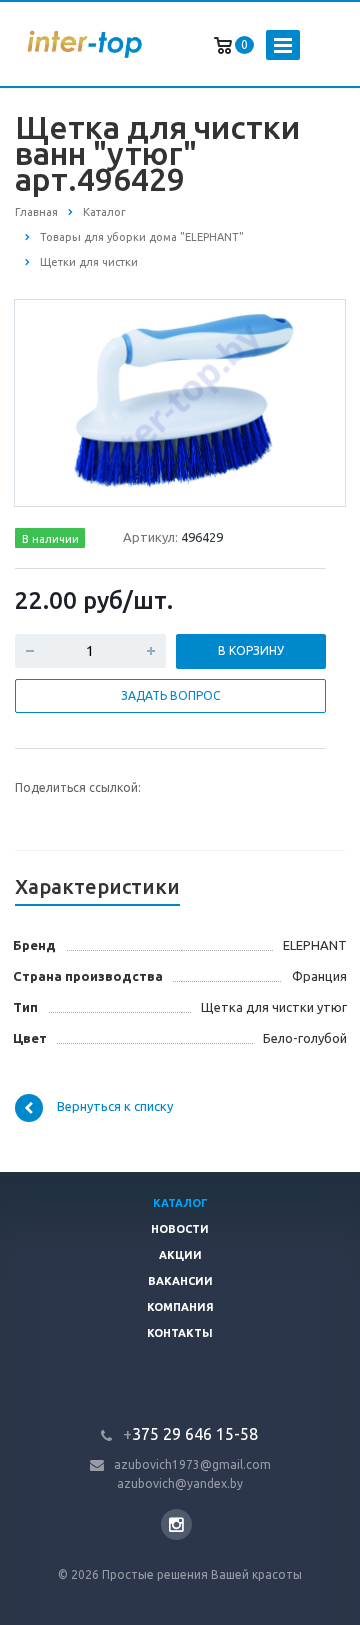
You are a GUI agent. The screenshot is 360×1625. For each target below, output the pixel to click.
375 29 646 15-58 (190, 1434)
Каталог (180, 1203)
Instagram (176, 1524)
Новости (180, 1229)
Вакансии (180, 1281)
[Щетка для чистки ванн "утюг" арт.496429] (180, 402)
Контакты (180, 1333)
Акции (180, 1255)
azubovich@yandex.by (180, 1483)
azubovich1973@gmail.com (192, 1464)
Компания (180, 1307)
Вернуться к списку (115, 1106)
